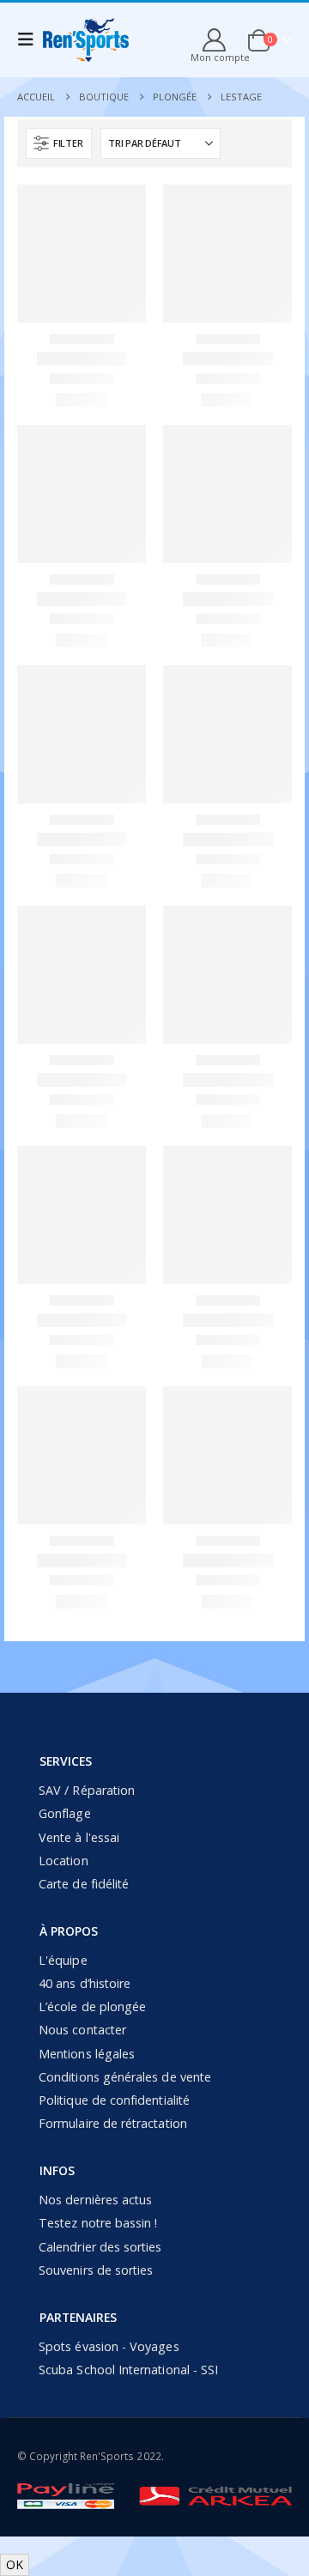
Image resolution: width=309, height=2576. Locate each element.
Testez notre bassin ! (98, 2223)
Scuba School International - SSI (128, 2370)
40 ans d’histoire (85, 1983)
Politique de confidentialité (114, 2100)
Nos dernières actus (95, 2200)
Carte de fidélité (84, 1884)
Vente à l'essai (79, 1837)
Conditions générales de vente (125, 2077)
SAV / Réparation (87, 1790)
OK (15, 2564)
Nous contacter (82, 2030)
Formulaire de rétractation (113, 2123)
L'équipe (63, 1960)
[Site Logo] (86, 40)
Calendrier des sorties (100, 2247)
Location (64, 1861)
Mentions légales (87, 2054)
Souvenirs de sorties (96, 2270)
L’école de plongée (92, 2006)
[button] (59, 143)
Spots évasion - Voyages (109, 2346)
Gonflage (65, 1813)
